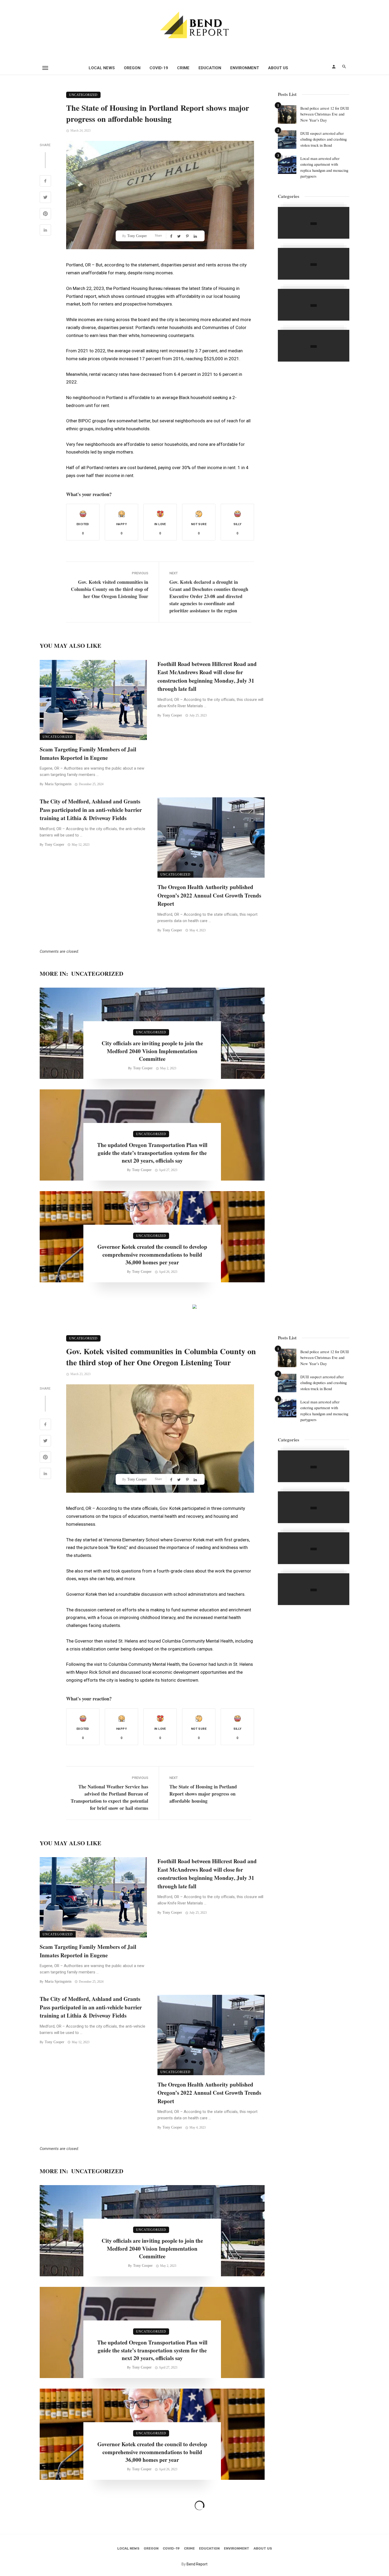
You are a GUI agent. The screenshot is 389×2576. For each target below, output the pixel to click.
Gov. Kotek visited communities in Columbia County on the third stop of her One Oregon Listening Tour (110, 589)
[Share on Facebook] (45, 182)
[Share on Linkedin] (45, 231)
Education (210, 68)
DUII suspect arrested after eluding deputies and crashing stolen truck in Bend (324, 139)
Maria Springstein (58, 784)
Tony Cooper (137, 236)
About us (278, 68)
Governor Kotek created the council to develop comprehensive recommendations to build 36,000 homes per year (152, 1255)
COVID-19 (159, 68)
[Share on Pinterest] (45, 214)
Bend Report (197, 2564)
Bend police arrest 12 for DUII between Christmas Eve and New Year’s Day (325, 114)
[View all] (314, 223)
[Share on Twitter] (45, 198)
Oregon (132, 68)
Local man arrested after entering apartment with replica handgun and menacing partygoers (324, 167)
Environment (245, 68)
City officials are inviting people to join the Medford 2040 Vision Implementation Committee (152, 1051)
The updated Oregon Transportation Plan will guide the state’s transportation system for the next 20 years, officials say (152, 1153)
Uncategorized (83, 95)
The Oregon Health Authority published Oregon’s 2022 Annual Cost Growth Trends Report (209, 895)
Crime (183, 68)
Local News (102, 68)
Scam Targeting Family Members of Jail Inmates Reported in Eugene (88, 753)
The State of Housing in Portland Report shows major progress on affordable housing (203, 1794)
